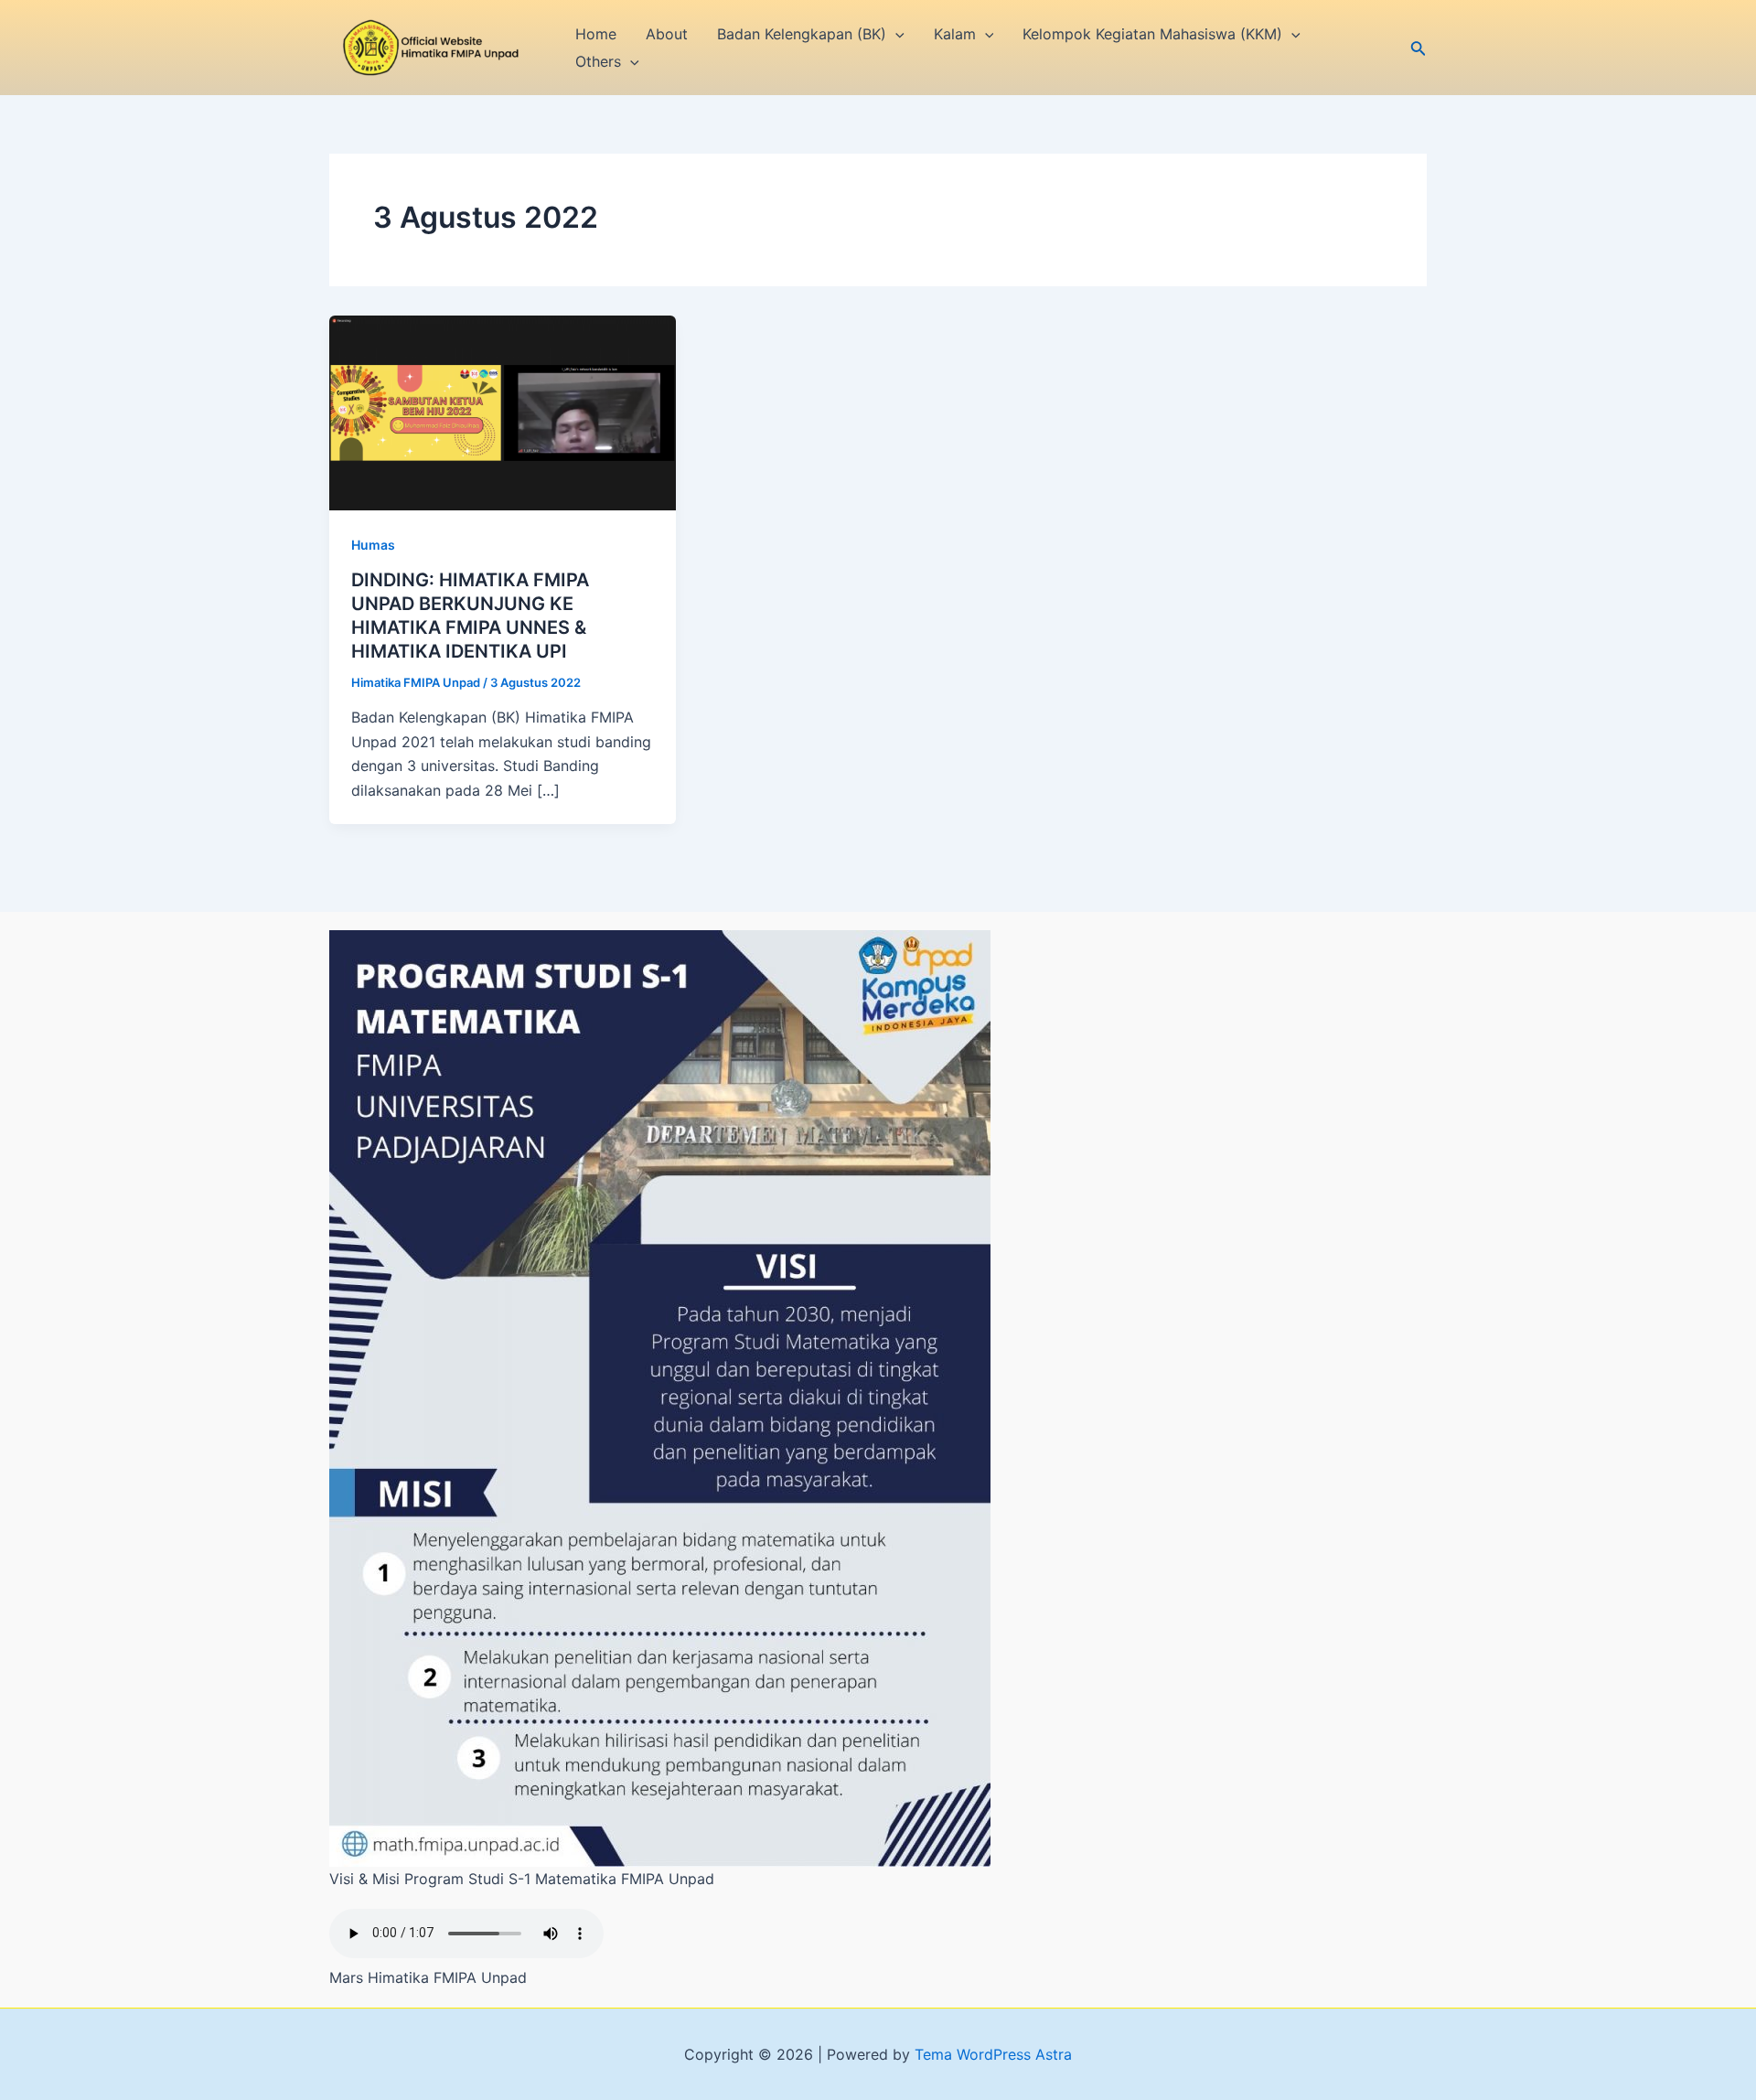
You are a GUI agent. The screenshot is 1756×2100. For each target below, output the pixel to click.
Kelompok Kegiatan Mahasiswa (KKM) (1152, 34)
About (667, 34)
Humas (373, 545)
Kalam (955, 34)
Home (596, 34)
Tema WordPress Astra (993, 2054)
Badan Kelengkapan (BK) (802, 34)
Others (598, 61)
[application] (895, 34)
